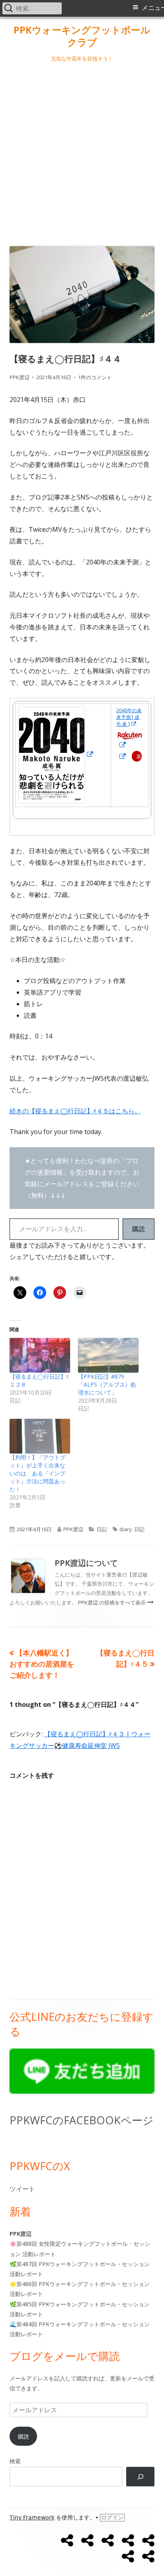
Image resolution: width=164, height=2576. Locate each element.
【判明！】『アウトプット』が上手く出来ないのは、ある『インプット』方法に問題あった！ (37, 1473)
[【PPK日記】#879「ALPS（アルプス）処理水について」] (108, 1355)
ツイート (22, 2189)
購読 (139, 1229)
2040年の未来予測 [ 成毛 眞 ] (129, 717)
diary (126, 1529)
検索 (15, 2461)
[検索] (140, 2477)
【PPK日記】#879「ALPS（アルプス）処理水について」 (107, 1384)
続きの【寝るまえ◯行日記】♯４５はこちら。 (75, 1111)
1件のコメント (95, 377)
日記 (102, 1529)
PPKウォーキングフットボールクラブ (82, 36)
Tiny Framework (32, 2517)
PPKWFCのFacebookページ (82, 2120)
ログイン (112, 2517)
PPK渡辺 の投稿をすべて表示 (112, 1602)
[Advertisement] (82, 153)
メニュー (153, 8)
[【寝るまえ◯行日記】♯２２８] (40, 1355)
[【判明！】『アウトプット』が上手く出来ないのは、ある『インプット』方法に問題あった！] (40, 1436)
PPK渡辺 (20, 377)
